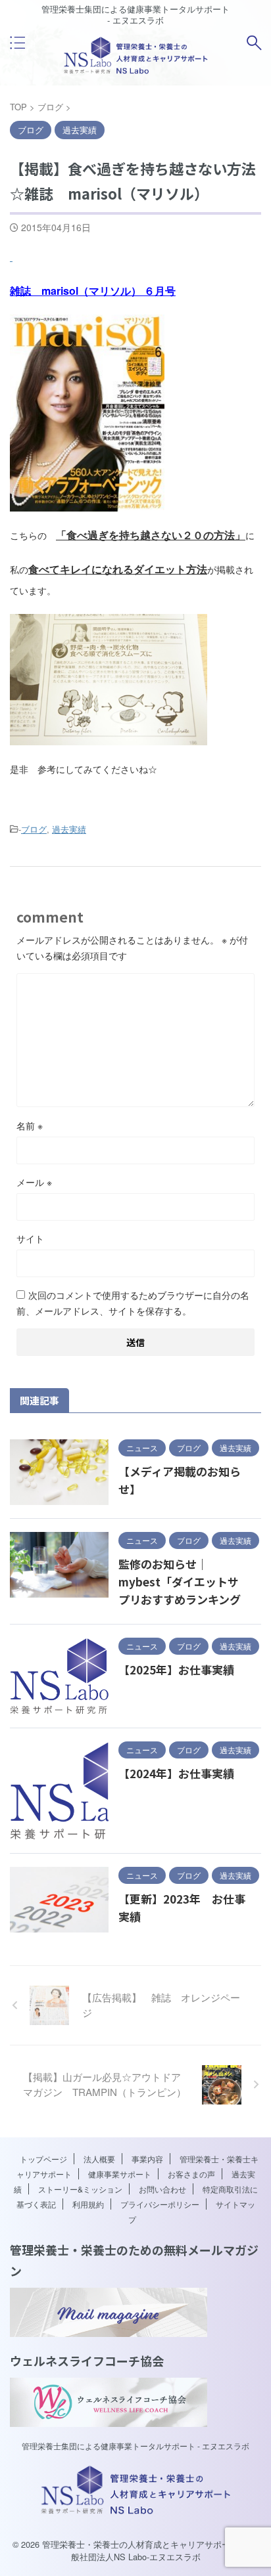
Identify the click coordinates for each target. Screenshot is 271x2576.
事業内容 (147, 2159)
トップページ (43, 2159)
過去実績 (69, 829)
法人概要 (99, 2159)
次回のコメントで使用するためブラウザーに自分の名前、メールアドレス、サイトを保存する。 (133, 1303)
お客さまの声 (191, 2174)
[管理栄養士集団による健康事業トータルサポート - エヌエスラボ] (136, 71)
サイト (30, 1238)
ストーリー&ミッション (80, 2189)
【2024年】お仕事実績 (176, 1773)
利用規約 (88, 2204)
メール (34, 1182)
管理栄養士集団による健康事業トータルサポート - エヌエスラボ (135, 2446)
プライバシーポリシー (160, 2204)
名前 (30, 1125)
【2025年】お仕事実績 (176, 1670)
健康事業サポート (120, 2174)
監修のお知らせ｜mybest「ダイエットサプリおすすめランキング (180, 1582)
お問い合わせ (162, 2189)
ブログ (34, 829)
